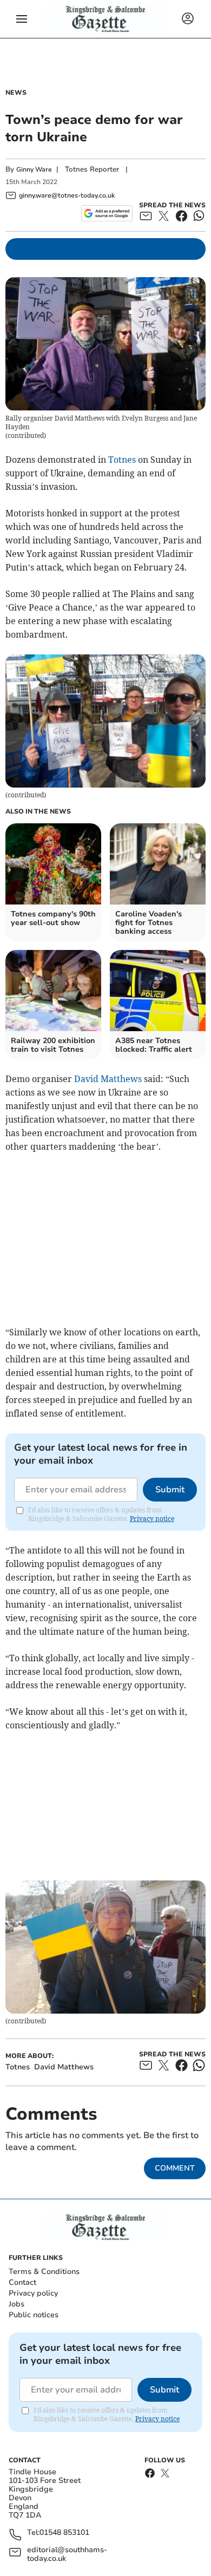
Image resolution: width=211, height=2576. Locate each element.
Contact (22, 2282)
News (16, 93)
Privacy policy (33, 2293)
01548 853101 (64, 2533)
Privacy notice (152, 1519)
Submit (170, 1490)
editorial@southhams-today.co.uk (67, 2554)
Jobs (17, 2304)
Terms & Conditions (44, 2272)
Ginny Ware (34, 169)
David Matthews (108, 1079)
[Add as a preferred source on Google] (107, 213)
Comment (175, 2168)
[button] (22, 19)
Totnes (122, 460)
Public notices (34, 2315)
